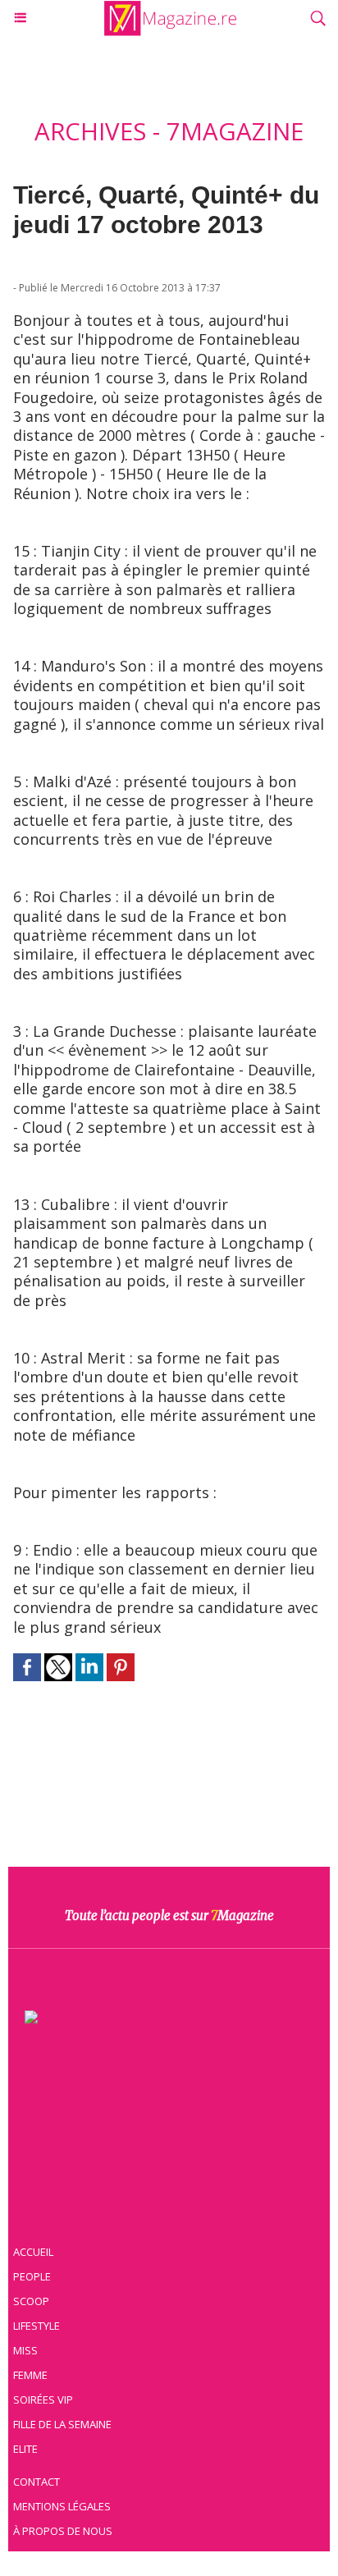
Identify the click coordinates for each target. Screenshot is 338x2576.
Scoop (31, 2301)
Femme (30, 2375)
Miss (25, 2350)
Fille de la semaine (62, 2424)
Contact (37, 2482)
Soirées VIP (43, 2400)
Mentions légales (62, 2506)
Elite (25, 2449)
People (32, 2276)
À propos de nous (63, 2531)
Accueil (33, 2252)
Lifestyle (37, 2326)
